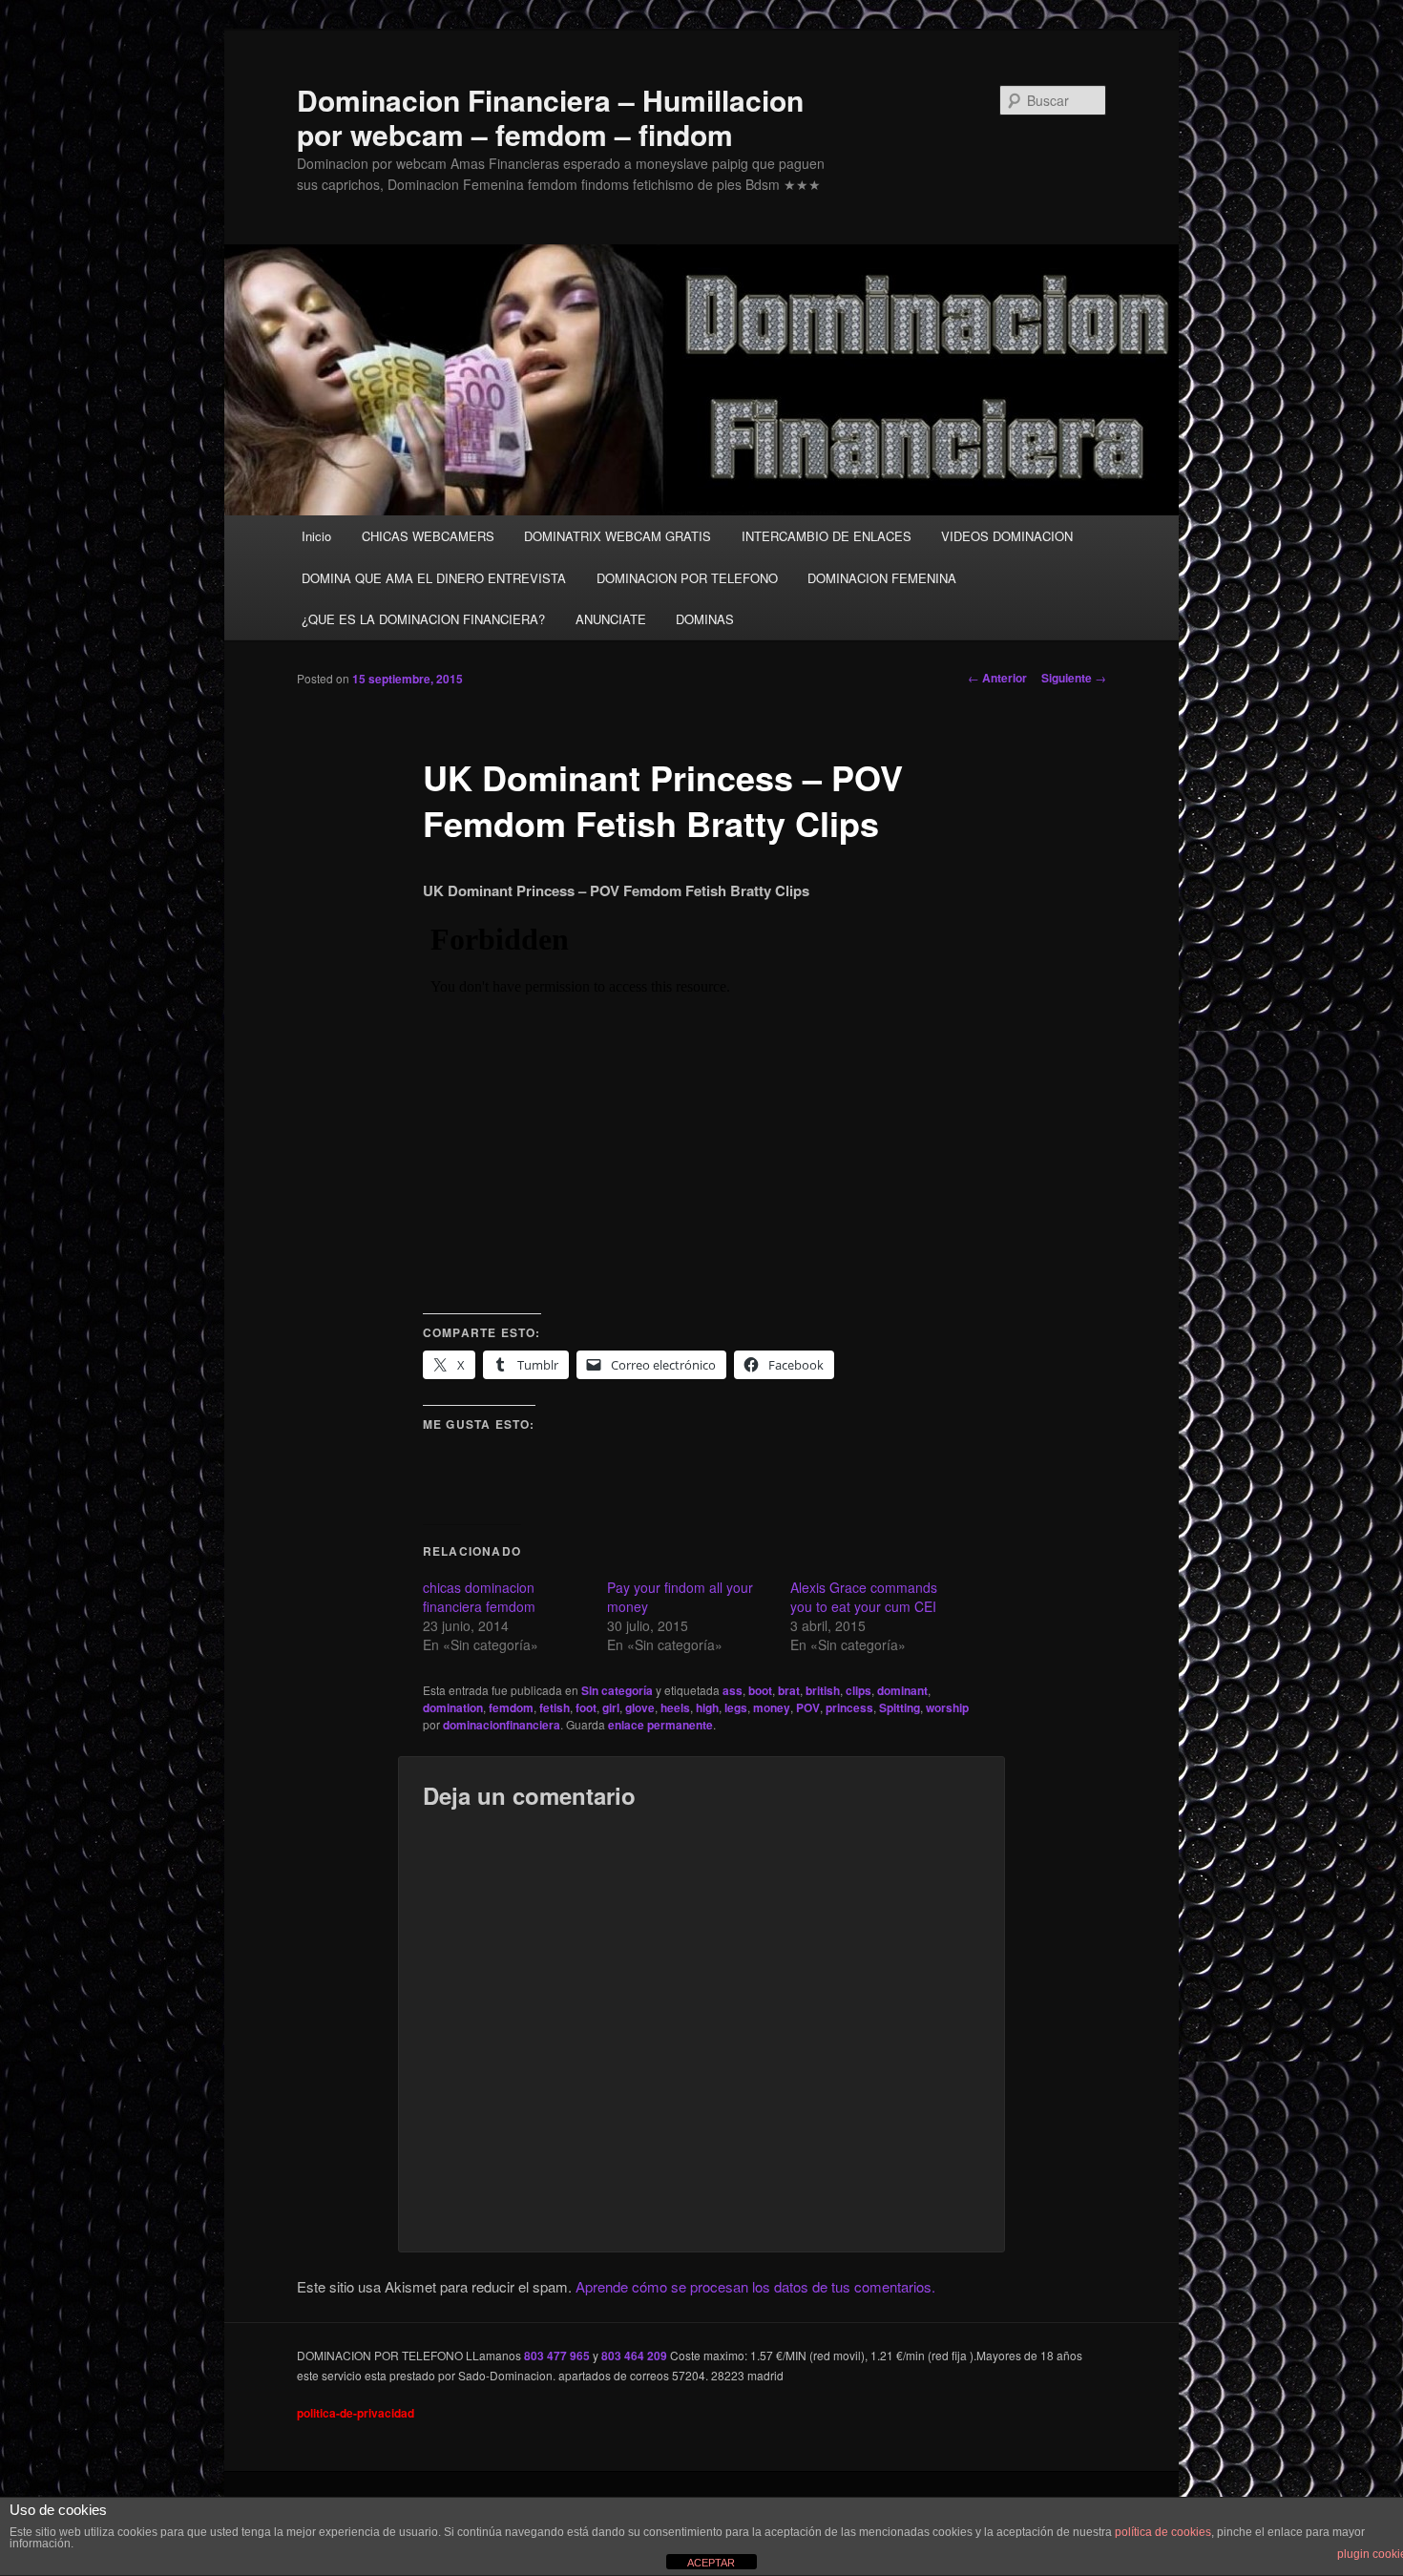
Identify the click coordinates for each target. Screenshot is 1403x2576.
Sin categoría (617, 1690)
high (707, 1707)
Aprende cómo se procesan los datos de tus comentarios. (755, 2286)
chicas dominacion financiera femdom (479, 1597)
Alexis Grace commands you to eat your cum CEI (864, 1597)
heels (675, 1707)
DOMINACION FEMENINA (882, 578)
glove (640, 1707)
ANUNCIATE (611, 619)
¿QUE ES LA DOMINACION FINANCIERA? (423, 619)
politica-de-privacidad (356, 2413)
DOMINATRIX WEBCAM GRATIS (618, 536)
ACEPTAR (711, 2563)
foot (586, 1707)
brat (789, 1690)
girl (611, 1707)
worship (947, 1707)
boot (760, 1690)
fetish (555, 1707)
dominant (902, 1690)
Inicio (316, 536)
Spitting (900, 1707)
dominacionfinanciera (502, 1725)
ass (733, 1690)
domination (453, 1707)
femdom (511, 1707)
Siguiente (1074, 678)
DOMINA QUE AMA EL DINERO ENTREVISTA (434, 578)
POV (808, 1707)
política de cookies (1163, 2532)
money (772, 1707)
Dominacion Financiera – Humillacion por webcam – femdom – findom (550, 117)
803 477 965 (557, 2356)
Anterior (997, 678)
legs (736, 1707)
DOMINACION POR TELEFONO (687, 578)
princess (849, 1707)
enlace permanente (660, 1725)
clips (859, 1690)
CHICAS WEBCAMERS (428, 536)
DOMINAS (705, 619)
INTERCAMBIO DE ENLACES (827, 536)
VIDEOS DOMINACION (1007, 536)
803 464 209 (634, 2356)
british (823, 1690)
